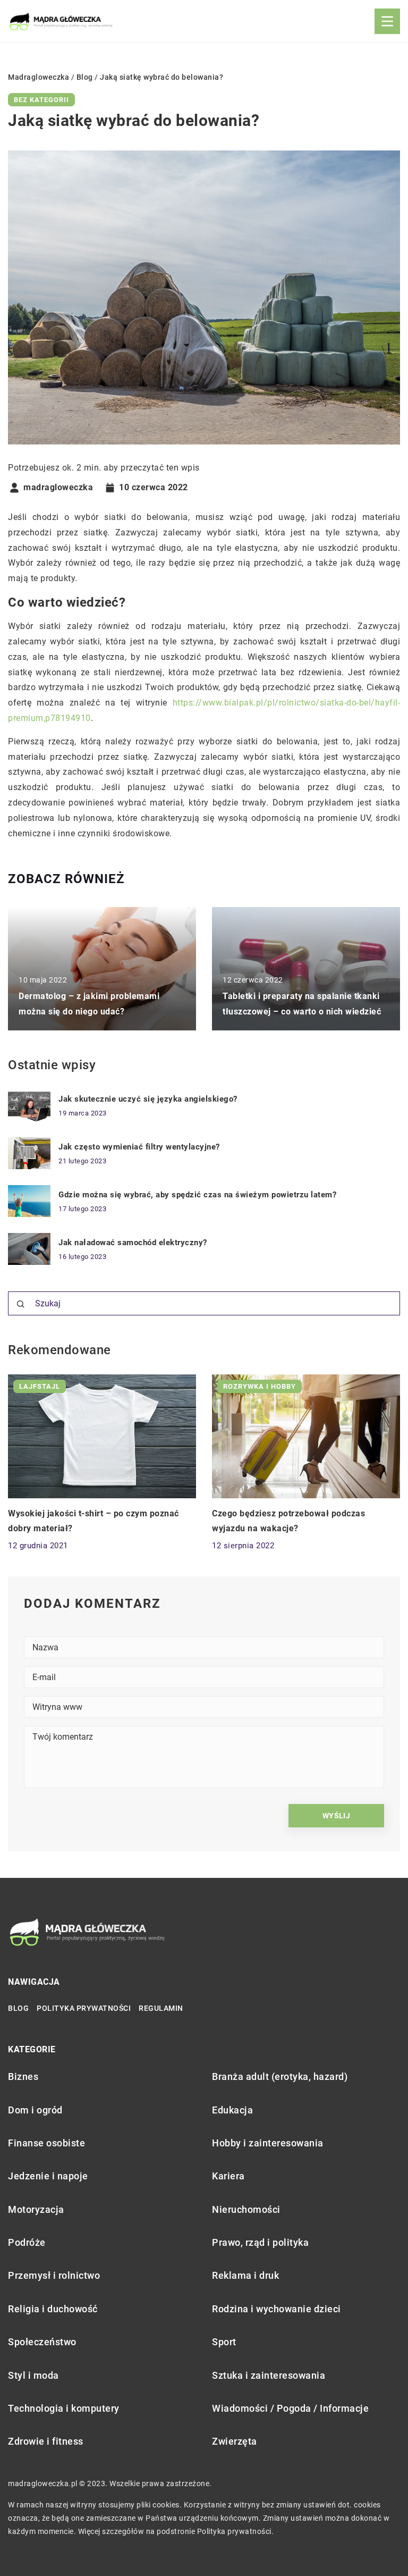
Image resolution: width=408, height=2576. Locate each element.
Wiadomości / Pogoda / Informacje (290, 2408)
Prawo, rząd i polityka (260, 2242)
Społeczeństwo (42, 2342)
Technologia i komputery (64, 2408)
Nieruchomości (246, 2209)
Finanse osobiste (46, 2143)
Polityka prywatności (84, 2008)
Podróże (27, 2242)
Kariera (228, 2176)
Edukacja (232, 2110)
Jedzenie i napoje (48, 2176)
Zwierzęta (235, 2441)
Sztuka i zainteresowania (269, 2375)
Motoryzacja (36, 2209)
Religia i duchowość (53, 2309)
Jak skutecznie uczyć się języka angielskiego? (148, 1099)
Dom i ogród (35, 2110)
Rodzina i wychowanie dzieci (277, 2309)
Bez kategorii (41, 100)
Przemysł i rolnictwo (54, 2275)
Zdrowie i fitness (46, 2441)
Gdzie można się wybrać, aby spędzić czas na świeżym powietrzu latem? (197, 1195)
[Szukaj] (21, 1304)
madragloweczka (58, 488)
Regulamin (161, 2008)
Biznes (23, 2076)
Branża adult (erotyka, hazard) (280, 2076)
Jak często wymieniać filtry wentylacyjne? (139, 1147)
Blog (18, 2008)
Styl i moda (33, 2375)
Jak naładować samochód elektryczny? (133, 1243)
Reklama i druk (245, 2275)
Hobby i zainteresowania (268, 2143)
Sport (224, 2342)
